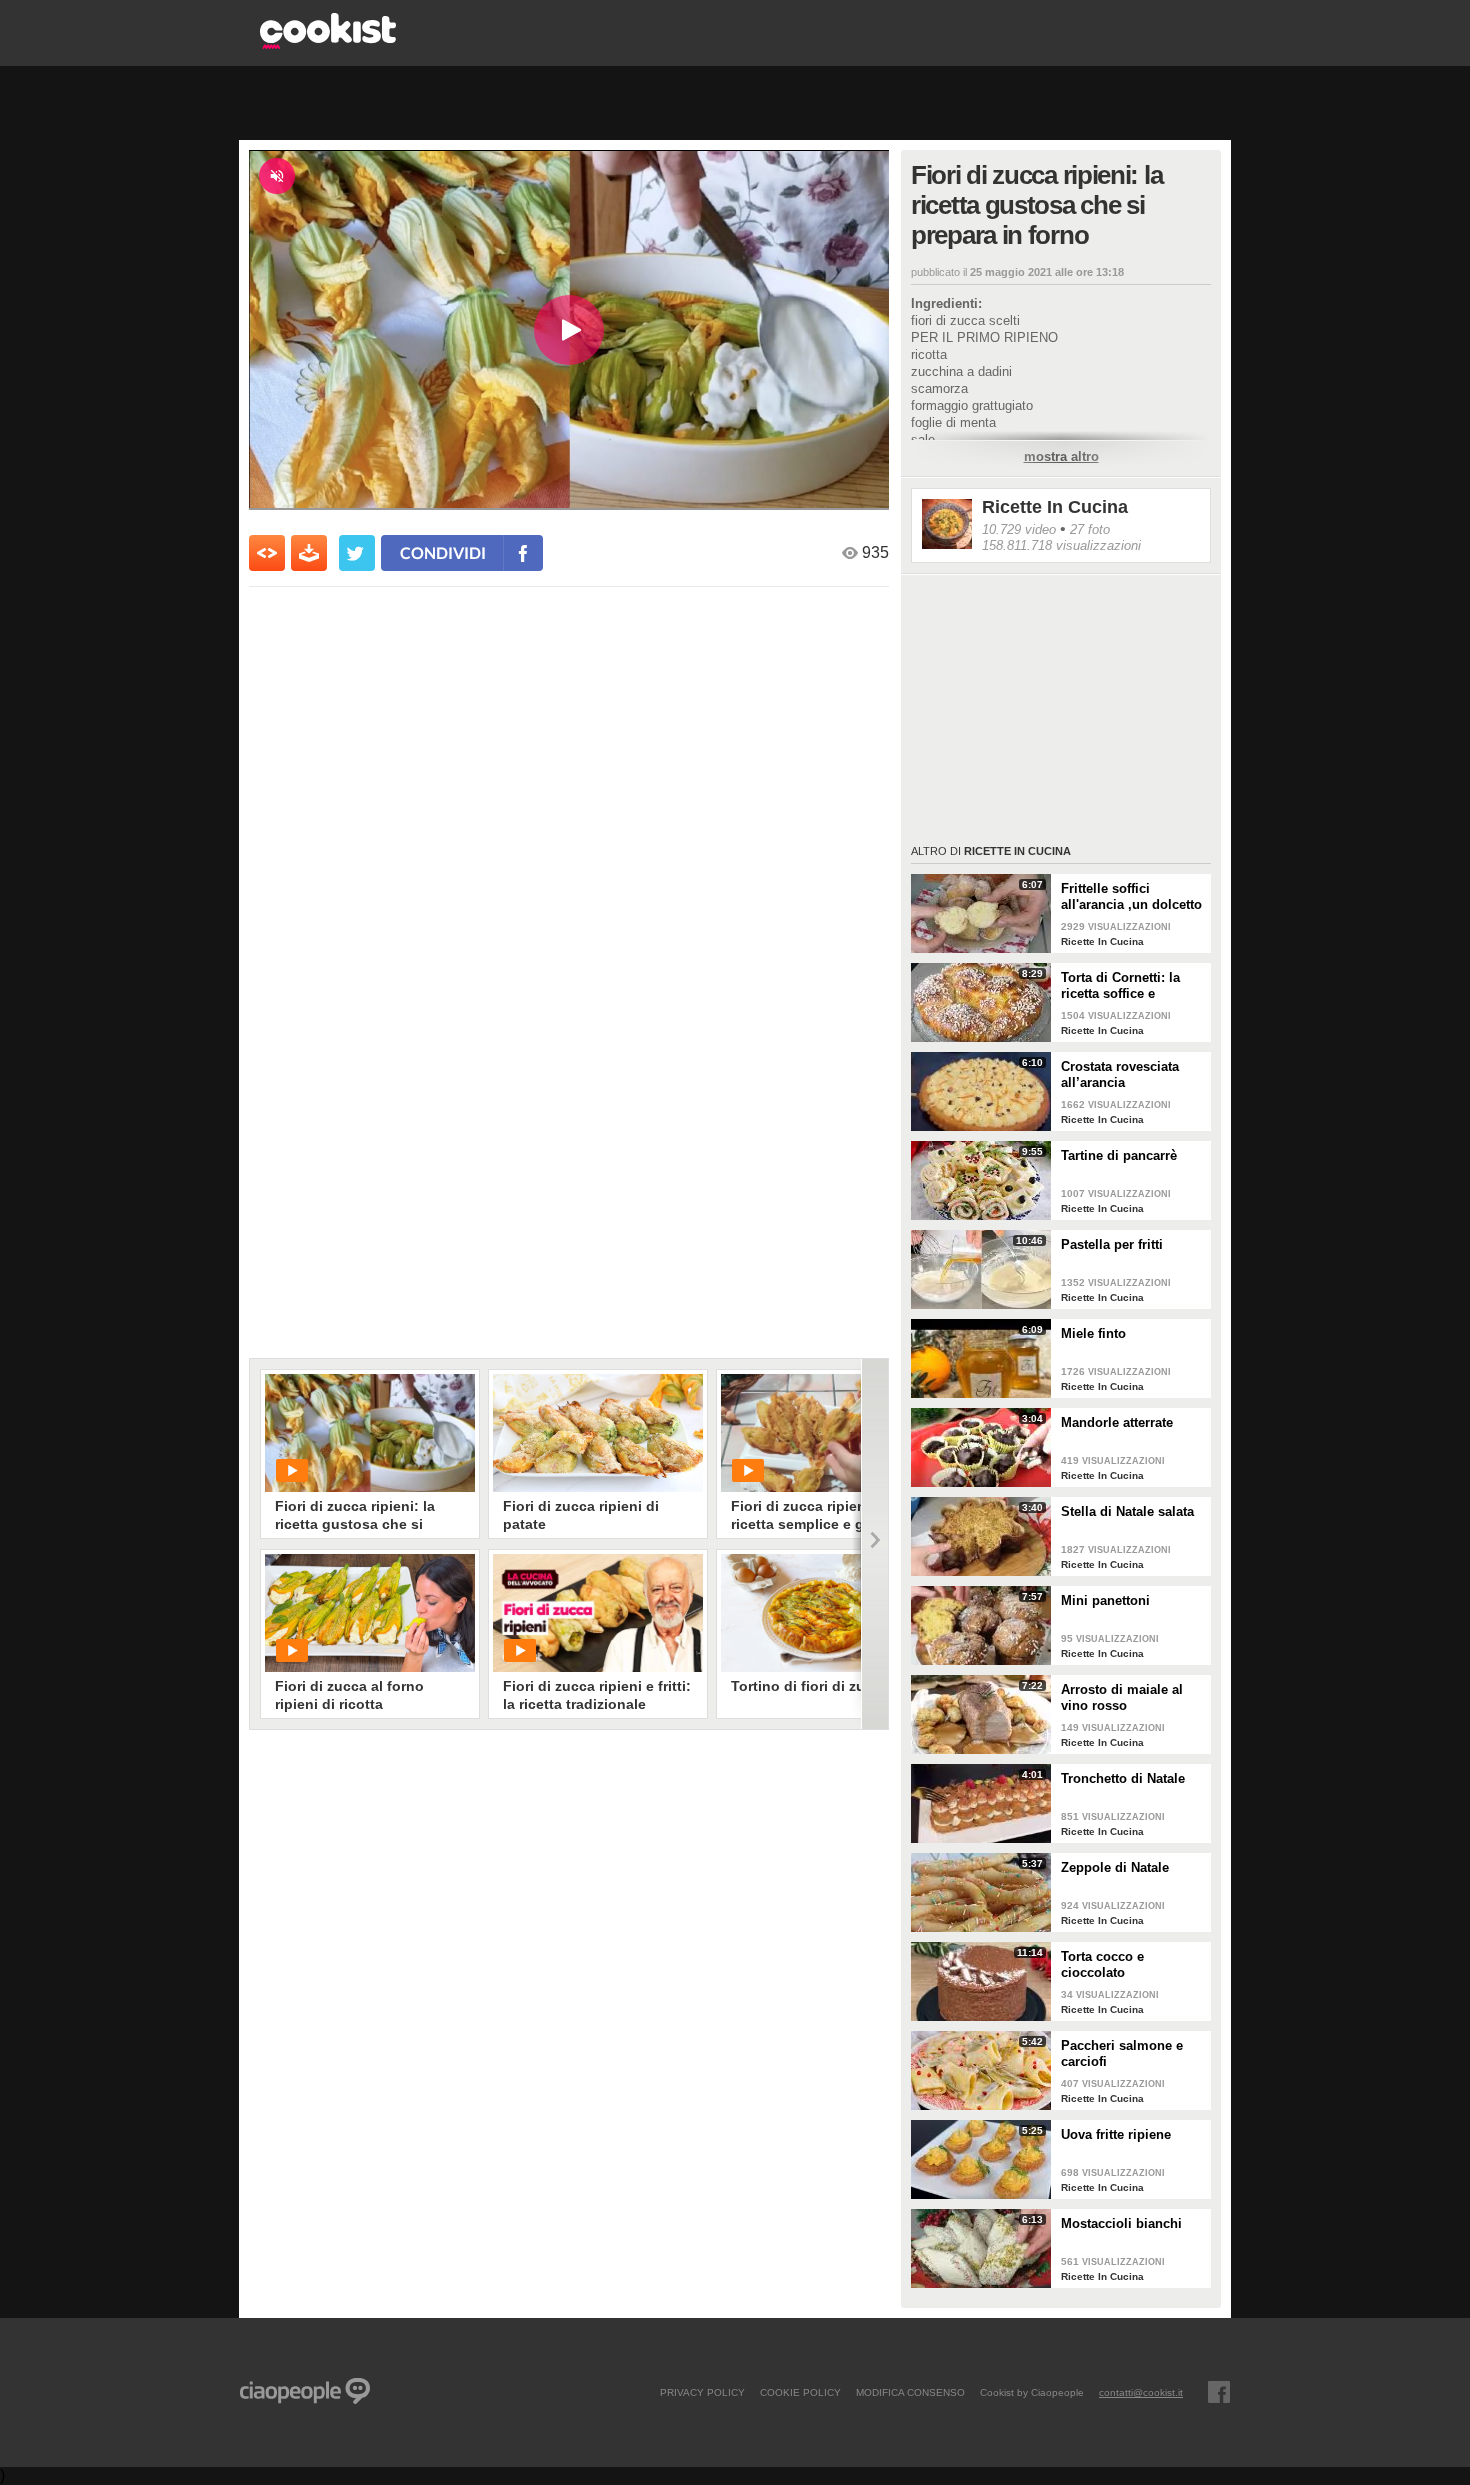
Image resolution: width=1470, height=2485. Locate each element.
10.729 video (1019, 529)
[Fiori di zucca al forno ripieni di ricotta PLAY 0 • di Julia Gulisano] (370, 1613)
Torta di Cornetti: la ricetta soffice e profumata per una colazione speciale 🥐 (1128, 986)
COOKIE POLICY (800, 2392)
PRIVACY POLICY (702, 2392)
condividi (443, 552)
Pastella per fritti (1112, 1244)
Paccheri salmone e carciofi (1122, 2053)
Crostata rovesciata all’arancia (1120, 1074)
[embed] (267, 553)
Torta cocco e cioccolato (1102, 1964)
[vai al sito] (328, 43)
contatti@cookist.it (1141, 2392)
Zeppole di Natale (1115, 1867)
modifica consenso (910, 2392)
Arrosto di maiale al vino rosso (1122, 1697)
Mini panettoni (1105, 1600)
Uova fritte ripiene (1116, 2134)
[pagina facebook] (1219, 2392)
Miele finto (1093, 1333)
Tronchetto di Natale (1123, 1778)
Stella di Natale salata (1127, 1511)
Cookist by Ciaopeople (1032, 2392)
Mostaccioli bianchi (1121, 2223)
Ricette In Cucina (1055, 507)
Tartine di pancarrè (1119, 1155)
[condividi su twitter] (357, 553)
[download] (309, 553)
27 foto (1090, 529)
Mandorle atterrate (1117, 1422)
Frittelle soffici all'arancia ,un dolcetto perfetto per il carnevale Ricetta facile (1132, 897)
